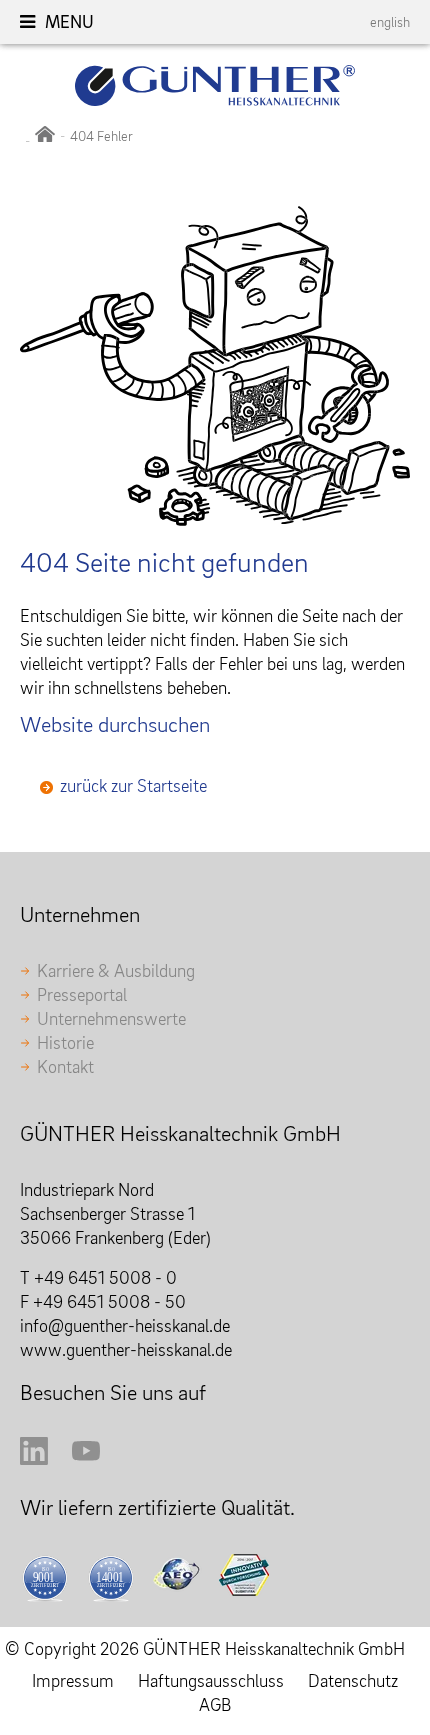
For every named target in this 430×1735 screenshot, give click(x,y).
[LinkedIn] (34, 1458)
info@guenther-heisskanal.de (125, 1325)
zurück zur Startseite (133, 785)
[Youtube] (86, 1458)
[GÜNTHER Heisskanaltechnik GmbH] (45, 136)
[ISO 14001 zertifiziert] (115, 1578)
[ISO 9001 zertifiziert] (49, 1578)
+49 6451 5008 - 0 (105, 1277)
